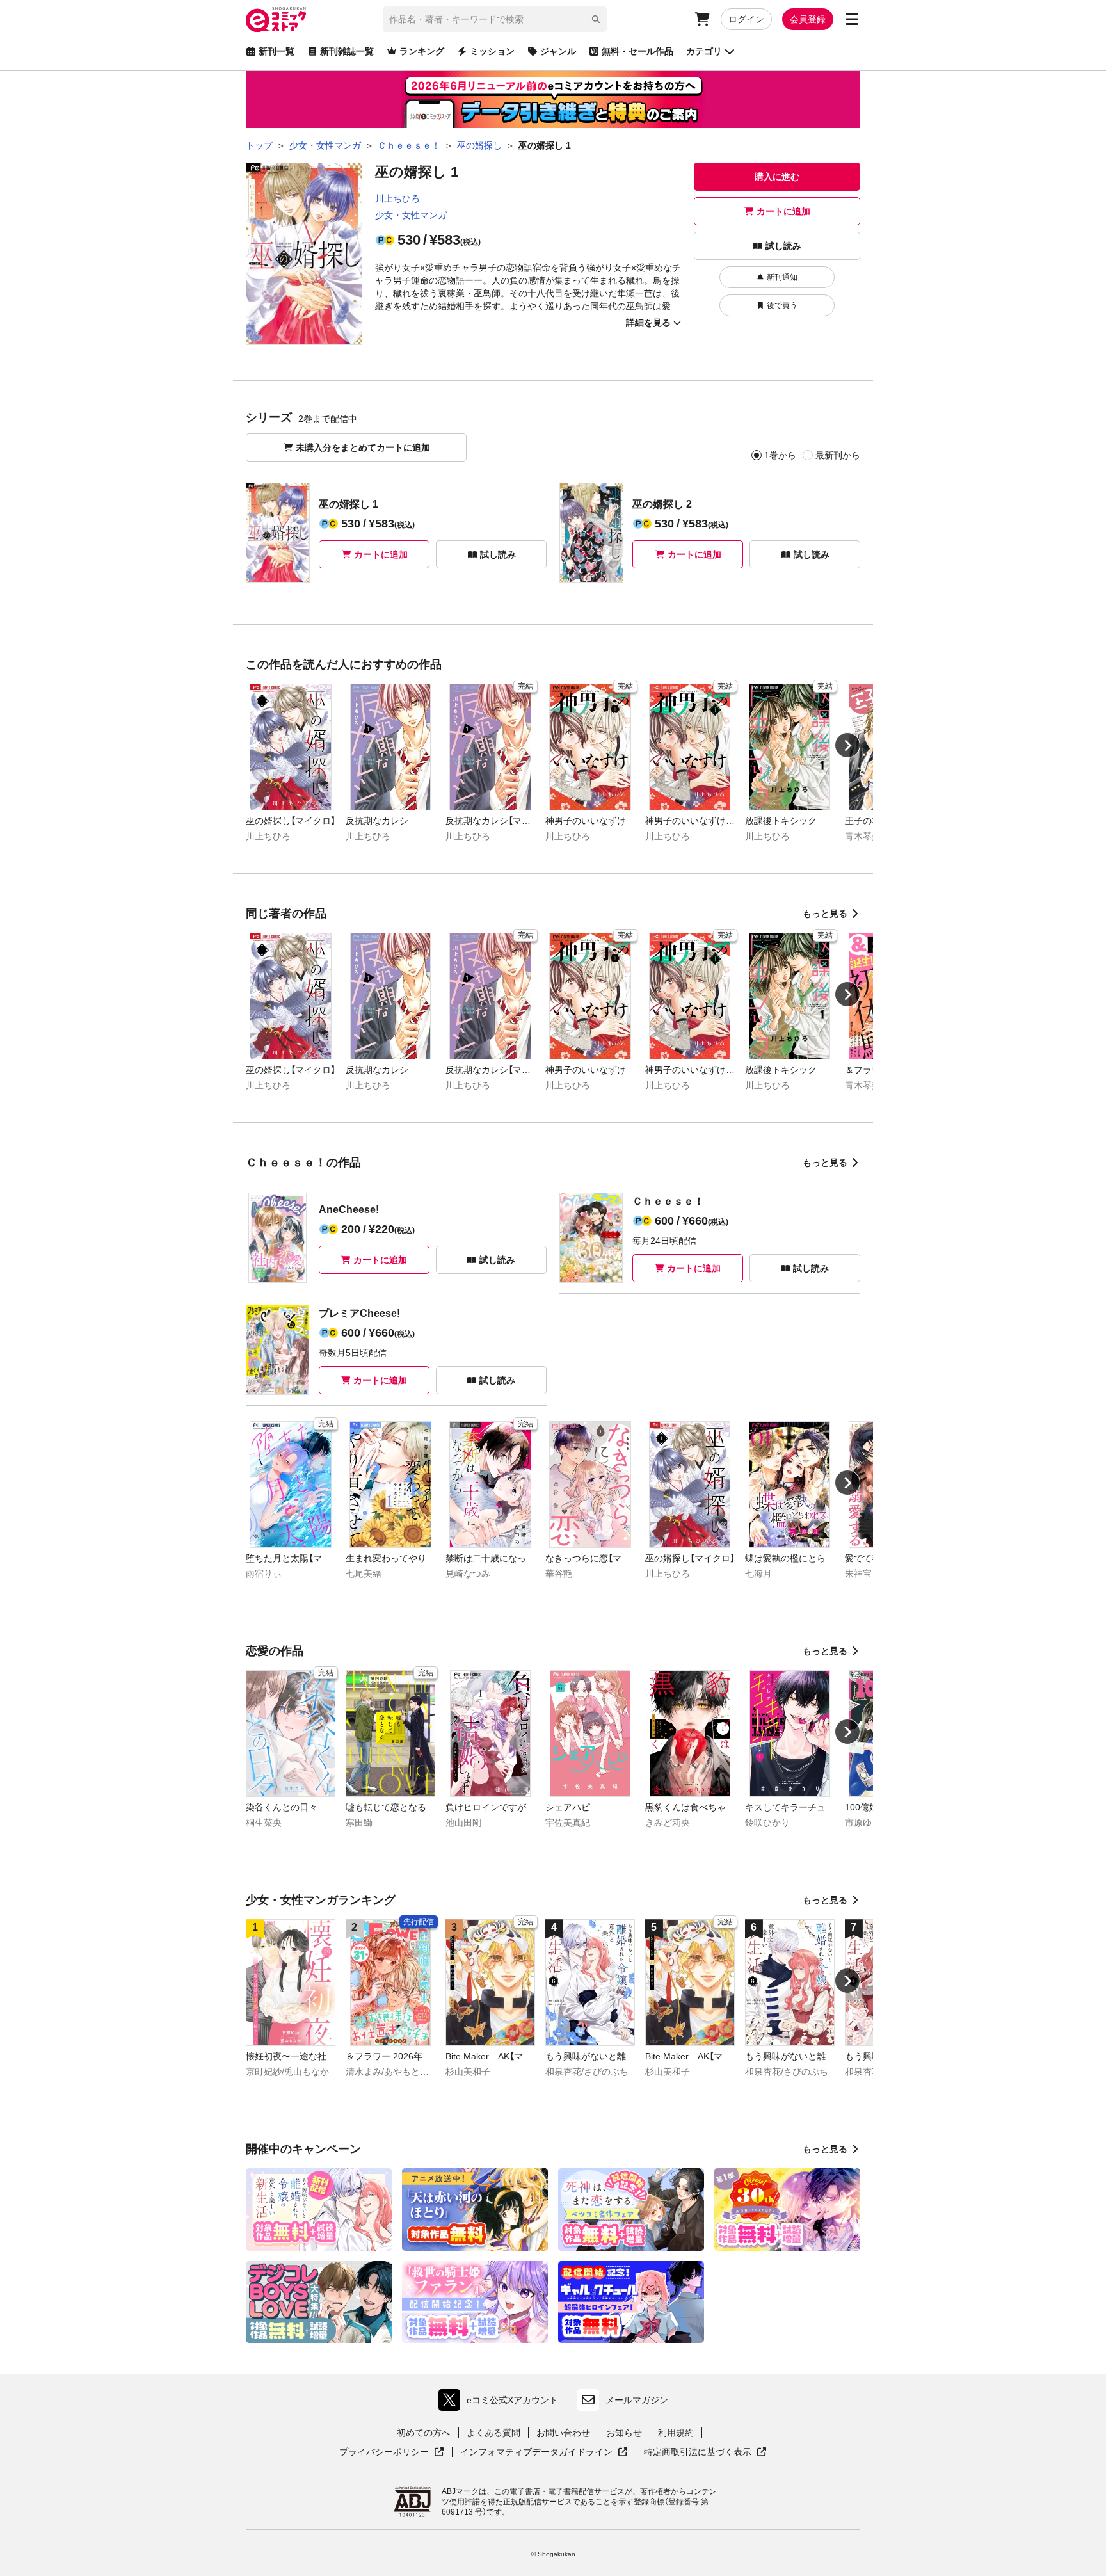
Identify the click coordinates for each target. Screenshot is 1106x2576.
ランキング (422, 51)
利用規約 (676, 2433)
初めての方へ (424, 2433)
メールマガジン (637, 2400)
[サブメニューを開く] (852, 19)
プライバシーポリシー (392, 2452)
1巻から (780, 455)
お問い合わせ (563, 2433)
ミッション (492, 51)
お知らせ (624, 2433)
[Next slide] (847, 745)
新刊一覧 (276, 51)
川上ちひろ (397, 198)
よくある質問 (493, 2433)
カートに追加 (783, 211)
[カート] (702, 19)
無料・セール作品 (637, 51)
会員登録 (808, 19)
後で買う (782, 305)
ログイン (746, 19)
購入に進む (777, 177)
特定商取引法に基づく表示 (705, 2452)
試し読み (783, 246)
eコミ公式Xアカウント (501, 2403)
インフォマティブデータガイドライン (536, 2452)
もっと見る (825, 914)
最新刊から (838, 455)
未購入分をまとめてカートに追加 (363, 447)
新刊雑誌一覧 (347, 51)
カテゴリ (704, 51)
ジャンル (558, 51)
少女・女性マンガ (411, 215)
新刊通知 (782, 277)
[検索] (596, 19)
